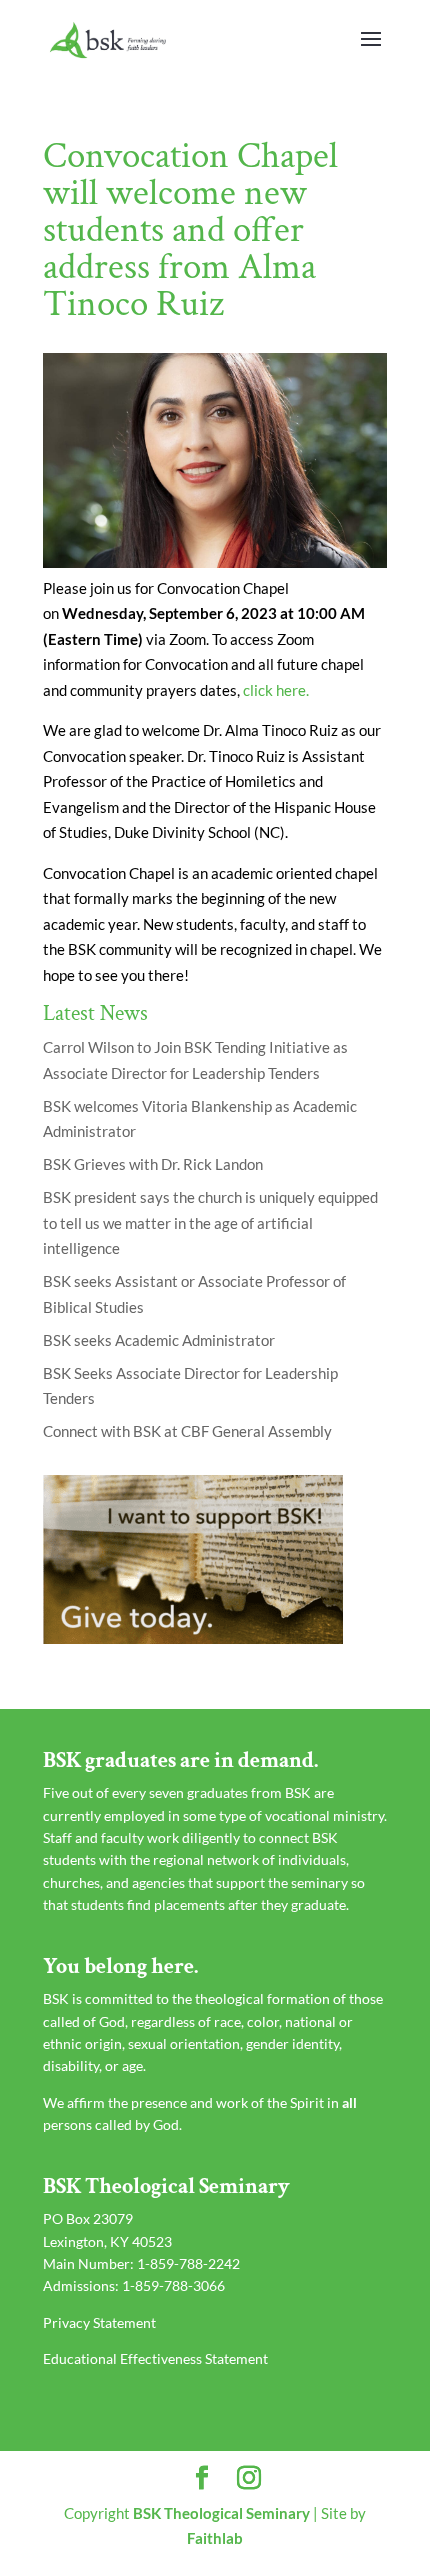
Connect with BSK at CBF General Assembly (187, 1431)
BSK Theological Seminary (221, 2513)
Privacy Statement (99, 2322)
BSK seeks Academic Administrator (159, 1340)
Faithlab (215, 2538)
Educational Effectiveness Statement (155, 2358)
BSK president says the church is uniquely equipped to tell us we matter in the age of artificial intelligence (210, 1222)
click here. (277, 690)
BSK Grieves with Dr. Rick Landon (153, 1164)
